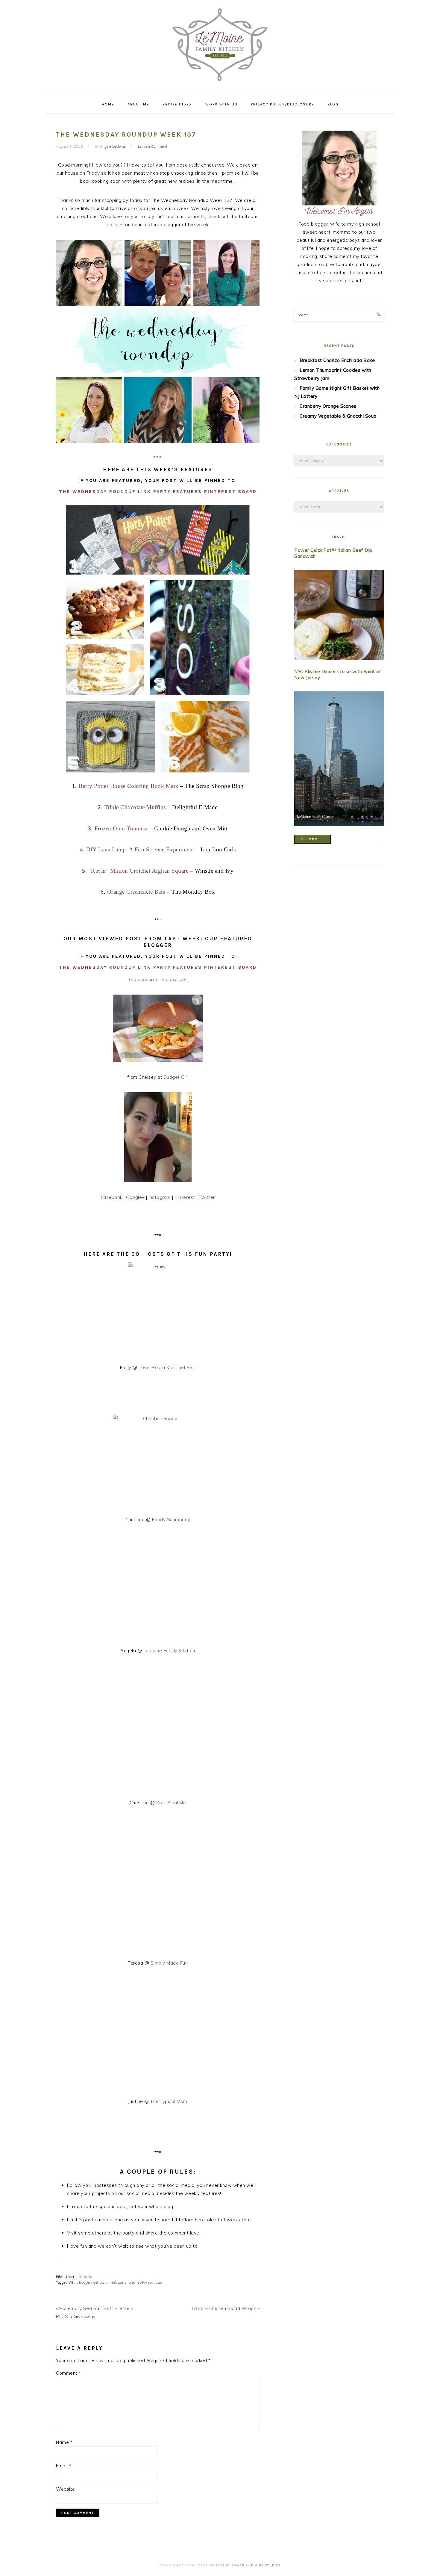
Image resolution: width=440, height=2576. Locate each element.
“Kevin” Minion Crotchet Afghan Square (139, 871)
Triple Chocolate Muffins (135, 807)
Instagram (160, 1197)
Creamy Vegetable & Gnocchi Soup (338, 416)
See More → (312, 839)
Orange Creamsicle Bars (136, 892)
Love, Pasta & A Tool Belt (167, 1367)
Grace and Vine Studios (256, 2565)
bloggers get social (94, 2282)
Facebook (112, 1197)
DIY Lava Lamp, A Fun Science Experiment (140, 849)
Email (64, 2466)
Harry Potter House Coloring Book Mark (129, 786)
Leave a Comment (153, 146)
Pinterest (185, 1197)
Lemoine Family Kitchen (169, 1650)
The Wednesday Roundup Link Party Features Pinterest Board (158, 492)
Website (66, 2489)
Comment (69, 2373)
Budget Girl (176, 1077)
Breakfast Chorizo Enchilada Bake (337, 360)
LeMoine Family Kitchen (220, 46)
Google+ (135, 1197)
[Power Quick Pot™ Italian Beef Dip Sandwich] (339, 616)
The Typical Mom (169, 2101)
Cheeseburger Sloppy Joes (158, 979)
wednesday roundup (145, 2282)
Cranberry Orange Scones (328, 406)
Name (64, 2442)
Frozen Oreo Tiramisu (122, 828)
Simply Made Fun (169, 1963)
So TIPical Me (171, 1803)
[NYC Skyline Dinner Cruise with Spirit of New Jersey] (339, 760)
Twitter (207, 1197)
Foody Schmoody (171, 1520)
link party (85, 2277)
